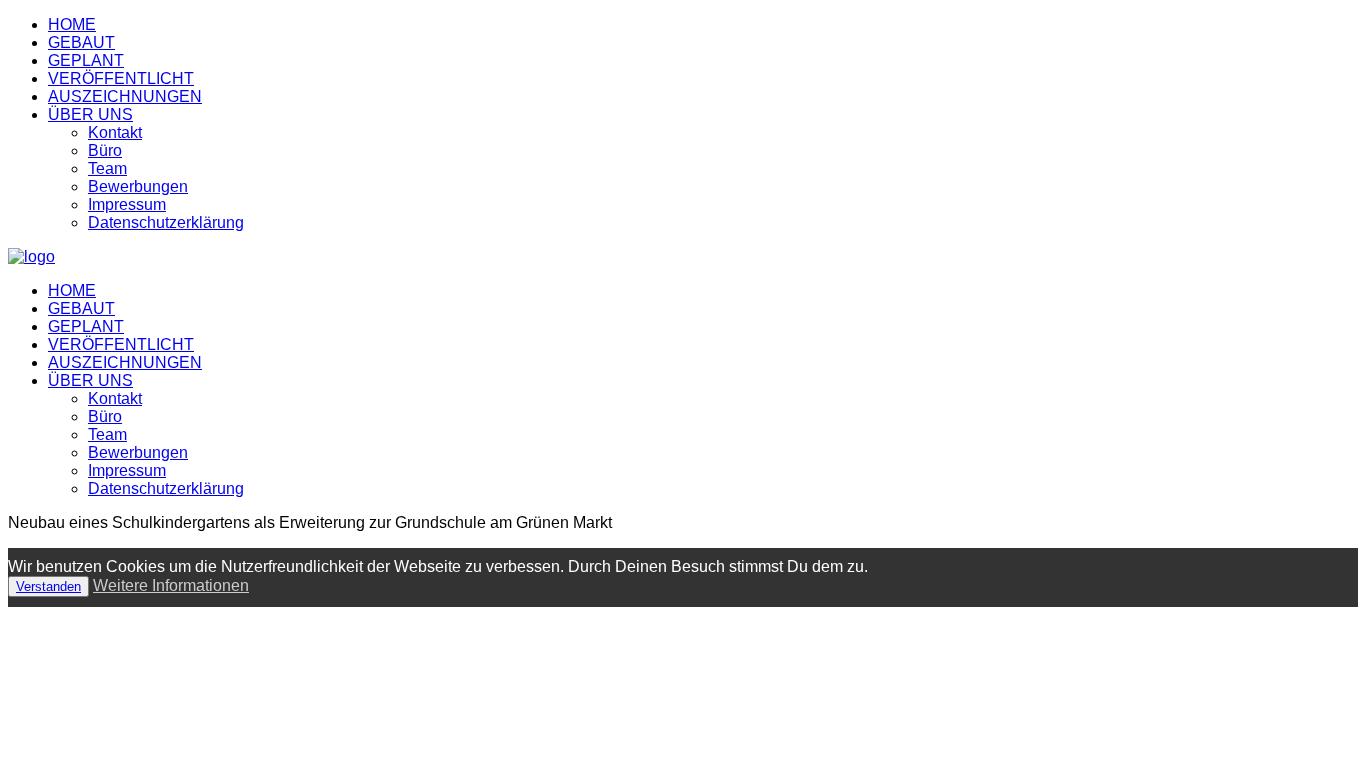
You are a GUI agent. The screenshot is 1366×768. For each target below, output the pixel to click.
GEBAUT (81, 42)
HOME (72, 24)
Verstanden (48, 586)
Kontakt (115, 132)
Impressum (127, 204)
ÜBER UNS (90, 114)
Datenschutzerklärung (166, 222)
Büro (105, 150)
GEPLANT (86, 60)
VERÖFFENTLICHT (121, 78)
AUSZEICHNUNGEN (125, 96)
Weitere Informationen (171, 585)
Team (107, 168)
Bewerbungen (138, 186)
